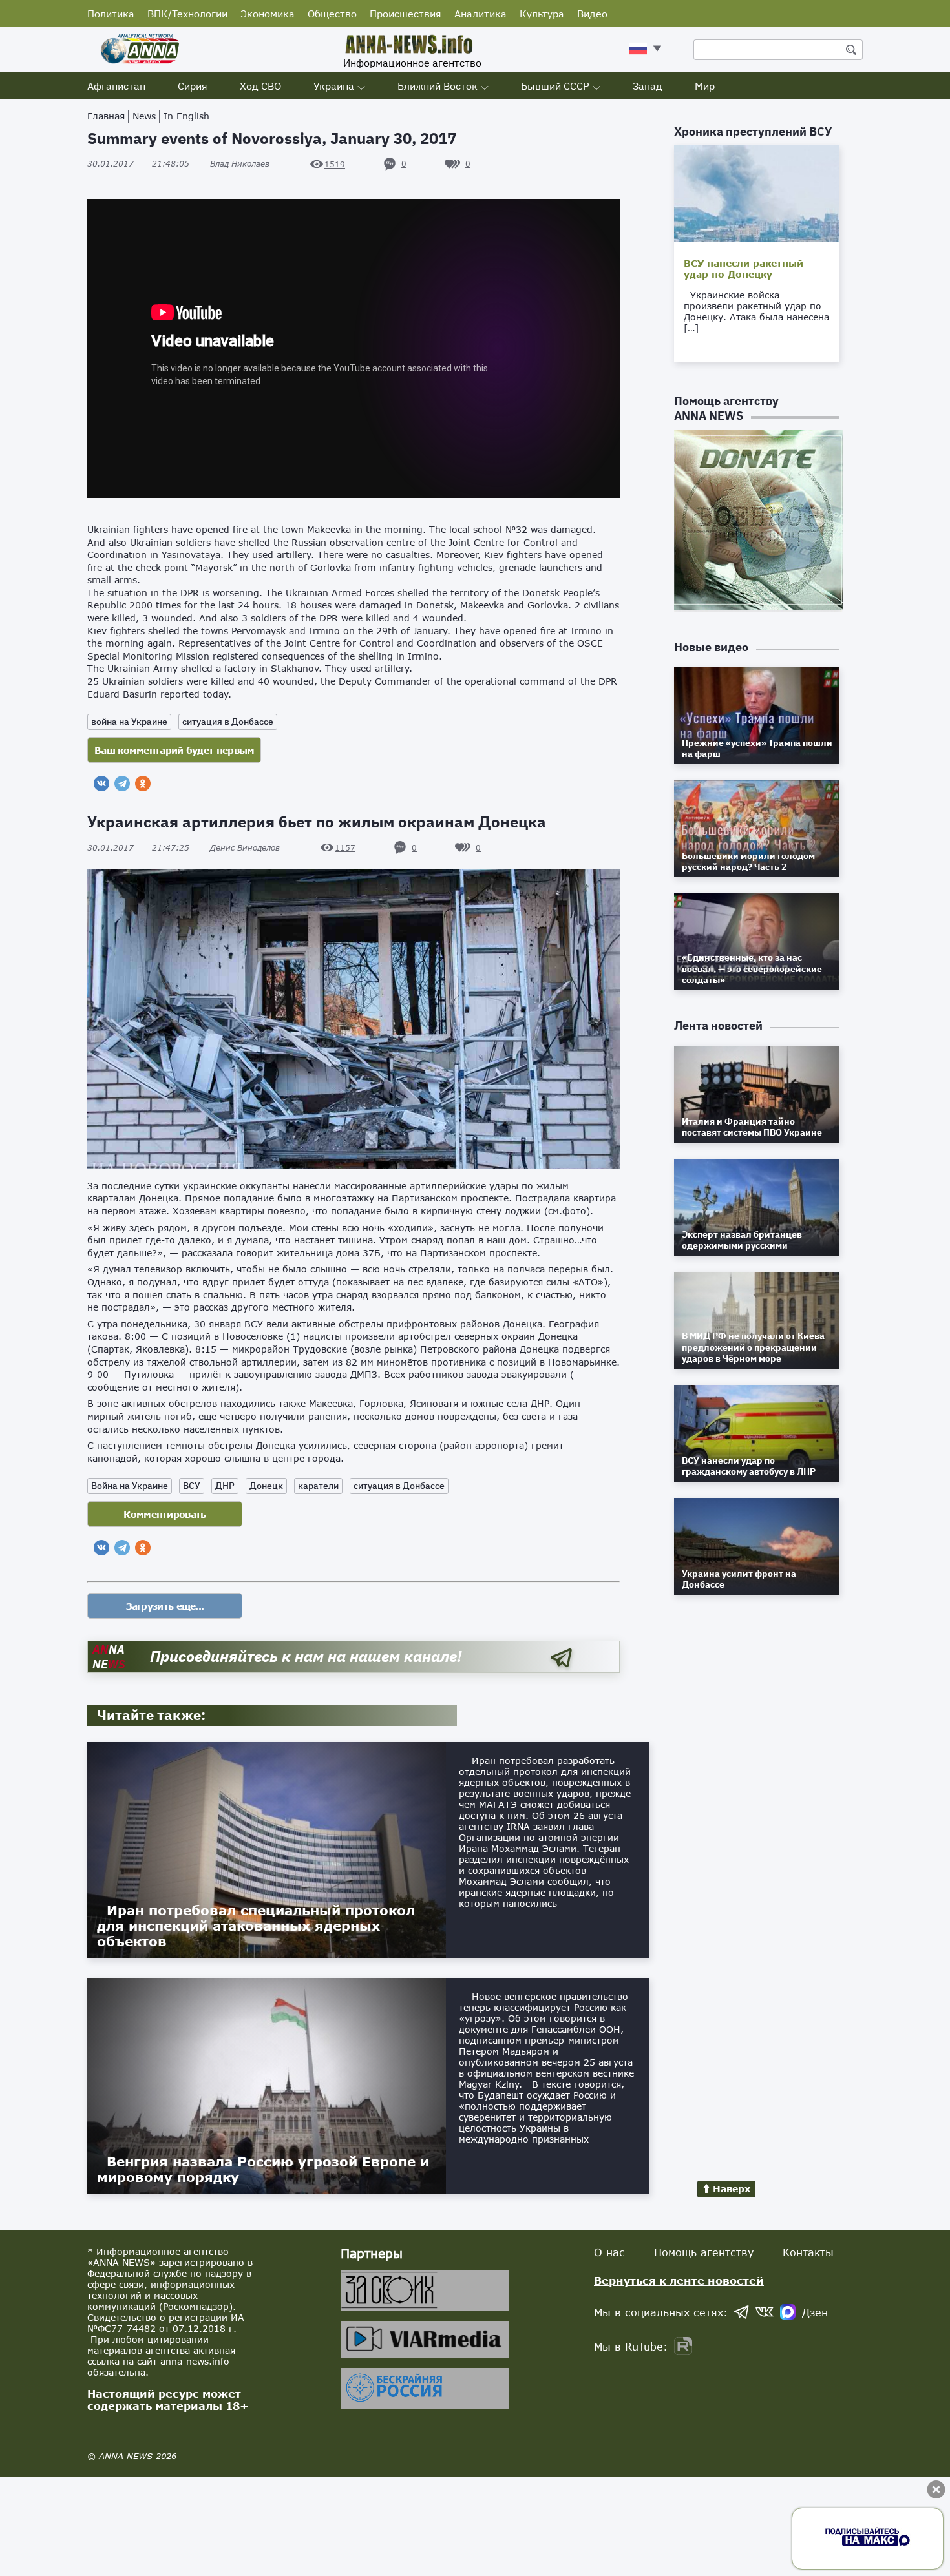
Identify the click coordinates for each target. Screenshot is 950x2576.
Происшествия (406, 14)
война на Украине (129, 722)
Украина (334, 86)
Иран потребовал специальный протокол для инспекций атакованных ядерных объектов (256, 1926)
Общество (332, 14)
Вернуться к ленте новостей (679, 2280)
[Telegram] (122, 784)
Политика (111, 14)
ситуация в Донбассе (228, 722)
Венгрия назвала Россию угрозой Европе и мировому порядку (263, 2169)
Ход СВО (260, 86)
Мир (705, 86)
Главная (106, 116)
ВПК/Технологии (187, 14)
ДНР (225, 1486)
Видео (592, 14)
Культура (542, 14)
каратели (318, 1486)
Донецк (266, 1486)
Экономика (268, 14)
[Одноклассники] (143, 784)
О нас (609, 2252)
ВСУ (192, 1486)
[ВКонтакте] (101, 784)
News (144, 116)
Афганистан (116, 86)
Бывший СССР (555, 86)
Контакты (808, 2252)
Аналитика (480, 14)
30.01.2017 (138, 164)
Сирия (193, 86)
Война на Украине (130, 1486)
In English (186, 116)
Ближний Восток (438, 86)
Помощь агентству (704, 2252)
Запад (648, 86)
